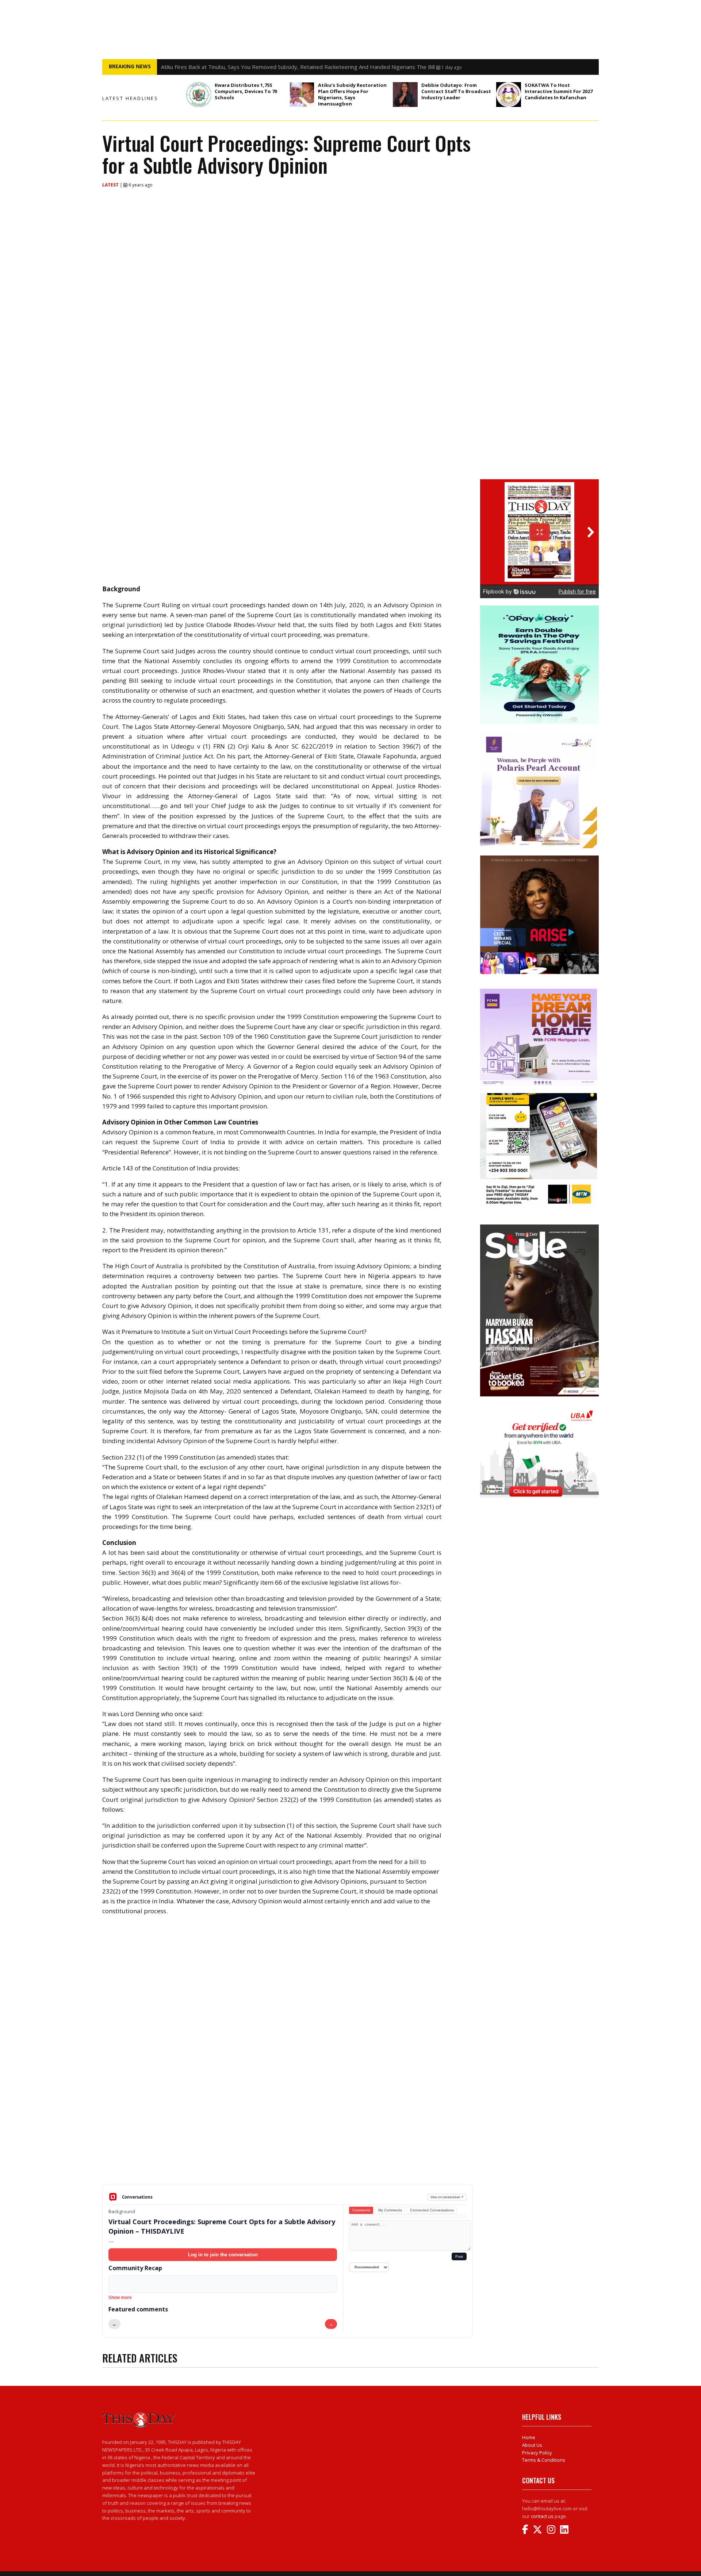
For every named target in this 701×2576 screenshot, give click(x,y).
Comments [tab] (361, 2210)
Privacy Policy (537, 2453)
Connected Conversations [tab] (432, 2210)
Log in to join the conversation (223, 2255)
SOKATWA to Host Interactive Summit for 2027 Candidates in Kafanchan (559, 91)
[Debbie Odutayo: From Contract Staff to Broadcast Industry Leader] (405, 95)
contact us (542, 2516)
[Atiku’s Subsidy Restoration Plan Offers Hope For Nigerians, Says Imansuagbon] (302, 95)
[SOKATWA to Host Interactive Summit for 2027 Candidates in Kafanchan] (509, 95)
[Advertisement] (288, 2127)
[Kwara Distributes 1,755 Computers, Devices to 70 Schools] (199, 95)
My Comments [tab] (390, 2210)
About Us (532, 2445)
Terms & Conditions (544, 2460)
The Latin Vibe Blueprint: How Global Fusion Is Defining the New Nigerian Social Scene (268, 67)
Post (459, 2256)
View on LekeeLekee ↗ (447, 2197)
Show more (120, 2298)
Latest (111, 185)
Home (529, 2437)
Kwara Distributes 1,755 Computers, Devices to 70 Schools (246, 91)
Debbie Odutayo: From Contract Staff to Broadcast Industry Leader (456, 91)
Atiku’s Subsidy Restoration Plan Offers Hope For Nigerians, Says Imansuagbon (352, 94)
